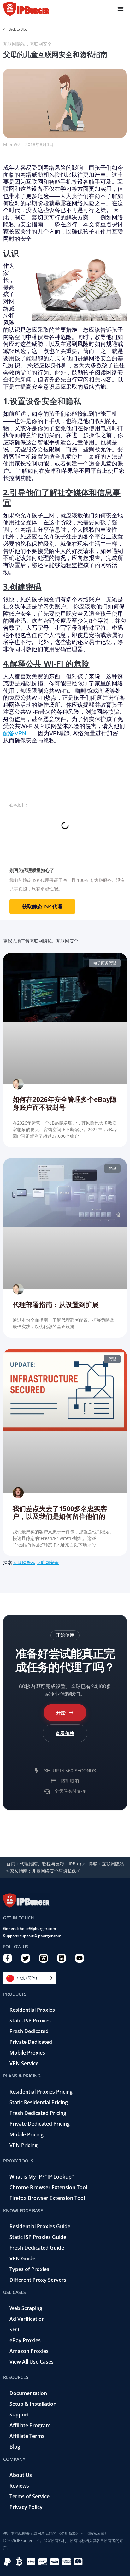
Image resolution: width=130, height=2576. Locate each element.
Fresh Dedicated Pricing (38, 2113)
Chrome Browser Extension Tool (48, 2187)
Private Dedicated (31, 2042)
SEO (14, 2330)
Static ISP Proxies (30, 2021)
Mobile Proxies (27, 2053)
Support (19, 2415)
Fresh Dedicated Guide (37, 2248)
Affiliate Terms (27, 2436)
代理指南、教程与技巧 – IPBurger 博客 (59, 1864)
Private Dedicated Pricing (40, 2124)
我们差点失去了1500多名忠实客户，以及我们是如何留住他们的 (60, 1512)
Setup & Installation (33, 2404)
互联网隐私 (14, 44)
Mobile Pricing (27, 2134)
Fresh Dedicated (29, 2031)
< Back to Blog (15, 29)
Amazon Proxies (29, 2351)
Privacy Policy (26, 2507)
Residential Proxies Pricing (41, 2092)
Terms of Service (30, 2496)
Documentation (28, 2393)
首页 (11, 1864)
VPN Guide (22, 2258)
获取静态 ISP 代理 (42, 906)
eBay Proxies (25, 2340)
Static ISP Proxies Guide (38, 2237)
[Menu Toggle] (121, 9)
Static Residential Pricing (39, 2102)
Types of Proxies (29, 2269)
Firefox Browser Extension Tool (47, 2198)
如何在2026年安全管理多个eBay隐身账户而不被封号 (65, 1103)
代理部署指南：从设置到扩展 (56, 1305)
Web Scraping (26, 2308)
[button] (65, 1635)
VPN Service (24, 2063)
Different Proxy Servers (38, 2280)
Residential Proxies (32, 2010)
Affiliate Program (30, 2425)
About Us (21, 2475)
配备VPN (15, 733)
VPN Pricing (24, 2145)
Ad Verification (27, 2319)
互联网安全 (41, 44)
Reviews (19, 2486)
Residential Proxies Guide (40, 2226)
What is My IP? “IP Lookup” (41, 2177)
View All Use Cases (32, 2362)
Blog (15, 2447)
